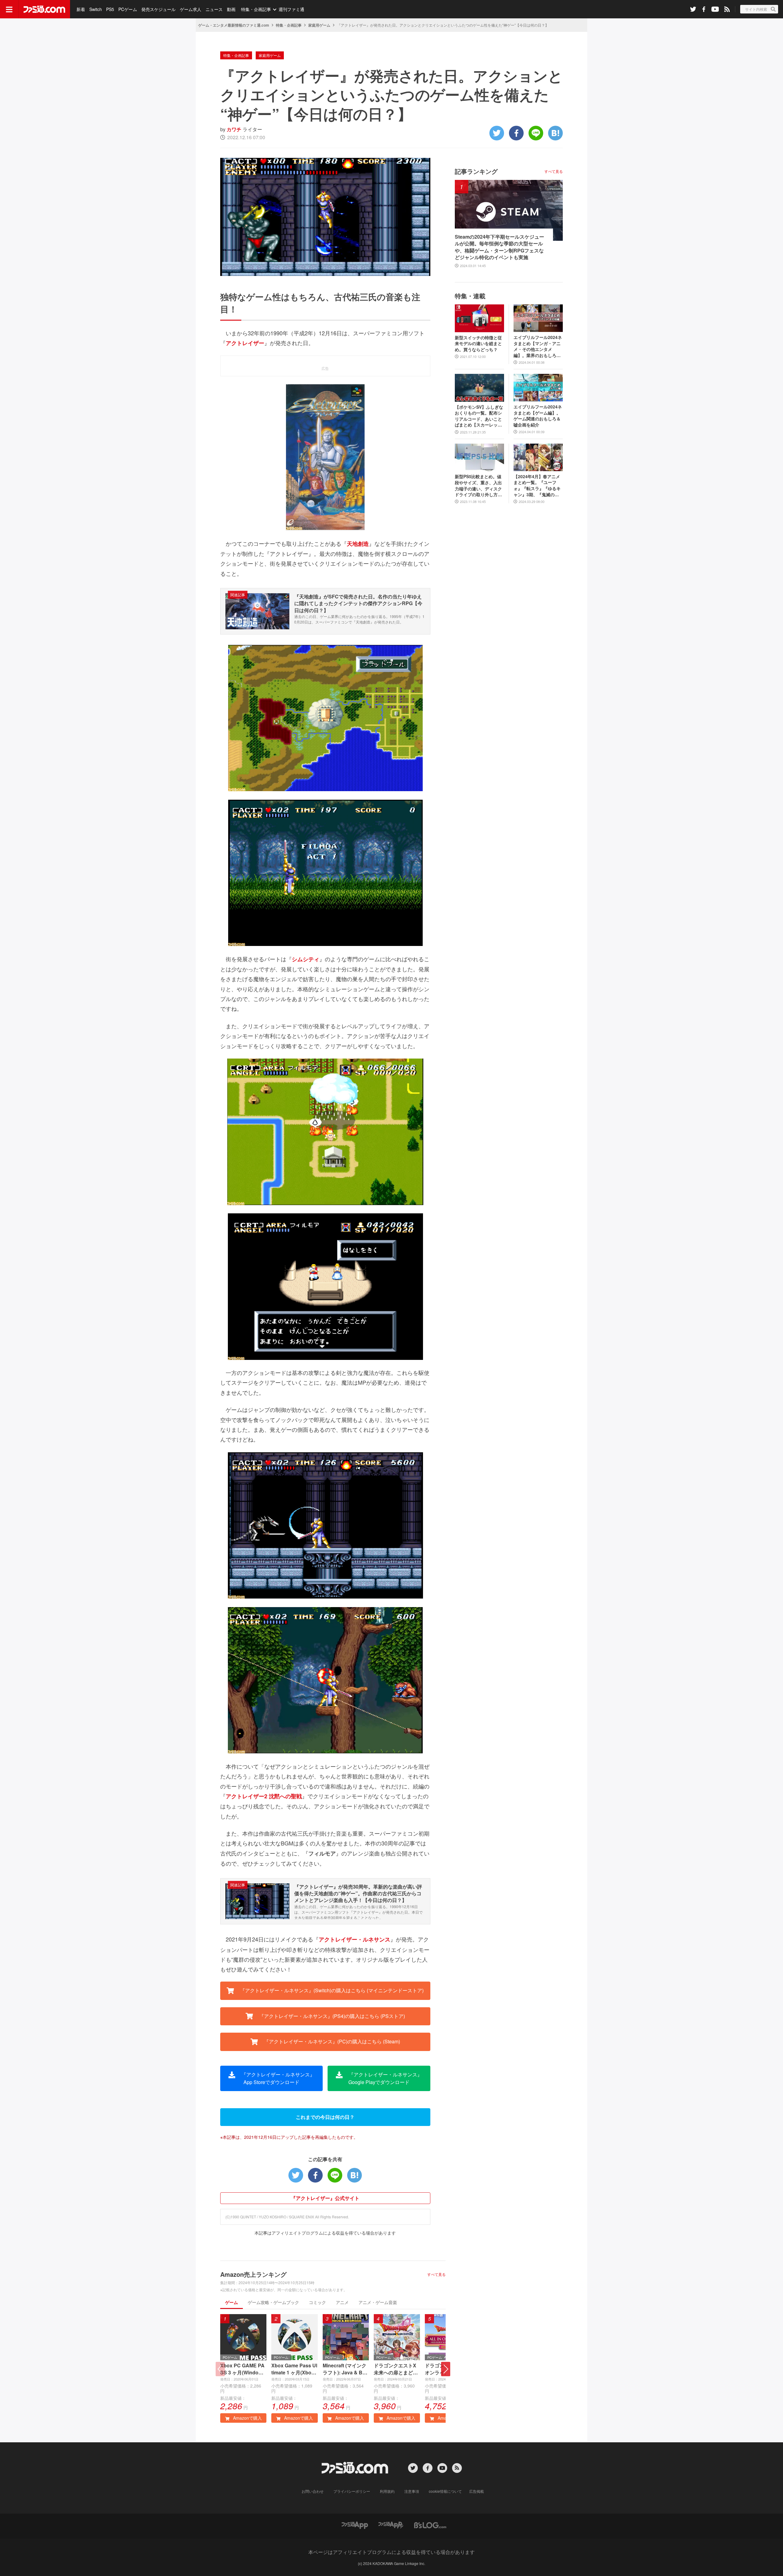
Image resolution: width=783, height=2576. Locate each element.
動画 (231, 9)
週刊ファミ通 (291, 9)
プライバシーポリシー (352, 2491)
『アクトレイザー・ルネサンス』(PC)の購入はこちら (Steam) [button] (331, 2041)
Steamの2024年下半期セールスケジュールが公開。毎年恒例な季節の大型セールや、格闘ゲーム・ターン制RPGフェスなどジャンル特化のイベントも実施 (499, 247)
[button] (446, 2369)
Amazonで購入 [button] (247, 2418)
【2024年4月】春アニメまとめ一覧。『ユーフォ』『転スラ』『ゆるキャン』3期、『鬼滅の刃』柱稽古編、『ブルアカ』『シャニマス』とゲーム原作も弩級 (537, 486)
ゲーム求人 (191, 9)
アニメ (342, 2302)
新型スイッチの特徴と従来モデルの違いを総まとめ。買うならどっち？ (478, 344)
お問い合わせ (313, 2491)
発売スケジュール (158, 9)
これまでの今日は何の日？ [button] (325, 2117)
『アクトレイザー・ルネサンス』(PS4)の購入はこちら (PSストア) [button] (331, 2016)
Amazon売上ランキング (253, 2274)
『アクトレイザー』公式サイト (325, 2198)
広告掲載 (477, 2491)
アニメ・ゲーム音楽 (378, 2302)
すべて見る (436, 2274)
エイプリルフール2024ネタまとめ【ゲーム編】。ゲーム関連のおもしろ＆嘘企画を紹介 (538, 416)
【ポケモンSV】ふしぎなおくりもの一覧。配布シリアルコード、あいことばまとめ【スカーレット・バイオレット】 (479, 416)
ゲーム (232, 2302)
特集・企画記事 (256, 9)
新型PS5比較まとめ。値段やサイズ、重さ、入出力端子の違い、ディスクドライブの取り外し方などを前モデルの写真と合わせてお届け (478, 486)
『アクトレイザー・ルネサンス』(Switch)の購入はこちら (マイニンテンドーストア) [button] (331, 1990)
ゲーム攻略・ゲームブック (273, 2302)
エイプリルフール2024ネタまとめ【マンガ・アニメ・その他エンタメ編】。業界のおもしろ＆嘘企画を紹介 (538, 346)
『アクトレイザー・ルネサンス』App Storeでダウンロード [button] (277, 2078)
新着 (81, 9)
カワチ (234, 129)
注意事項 (412, 2491)
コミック (317, 2302)
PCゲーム (128, 9)
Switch (96, 9)
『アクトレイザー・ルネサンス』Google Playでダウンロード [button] (385, 2078)
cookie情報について (445, 2491)
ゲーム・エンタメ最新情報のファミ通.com (234, 25)
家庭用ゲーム (319, 25)
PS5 (110, 9)
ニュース (214, 9)
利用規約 (387, 2491)
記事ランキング (476, 171)
